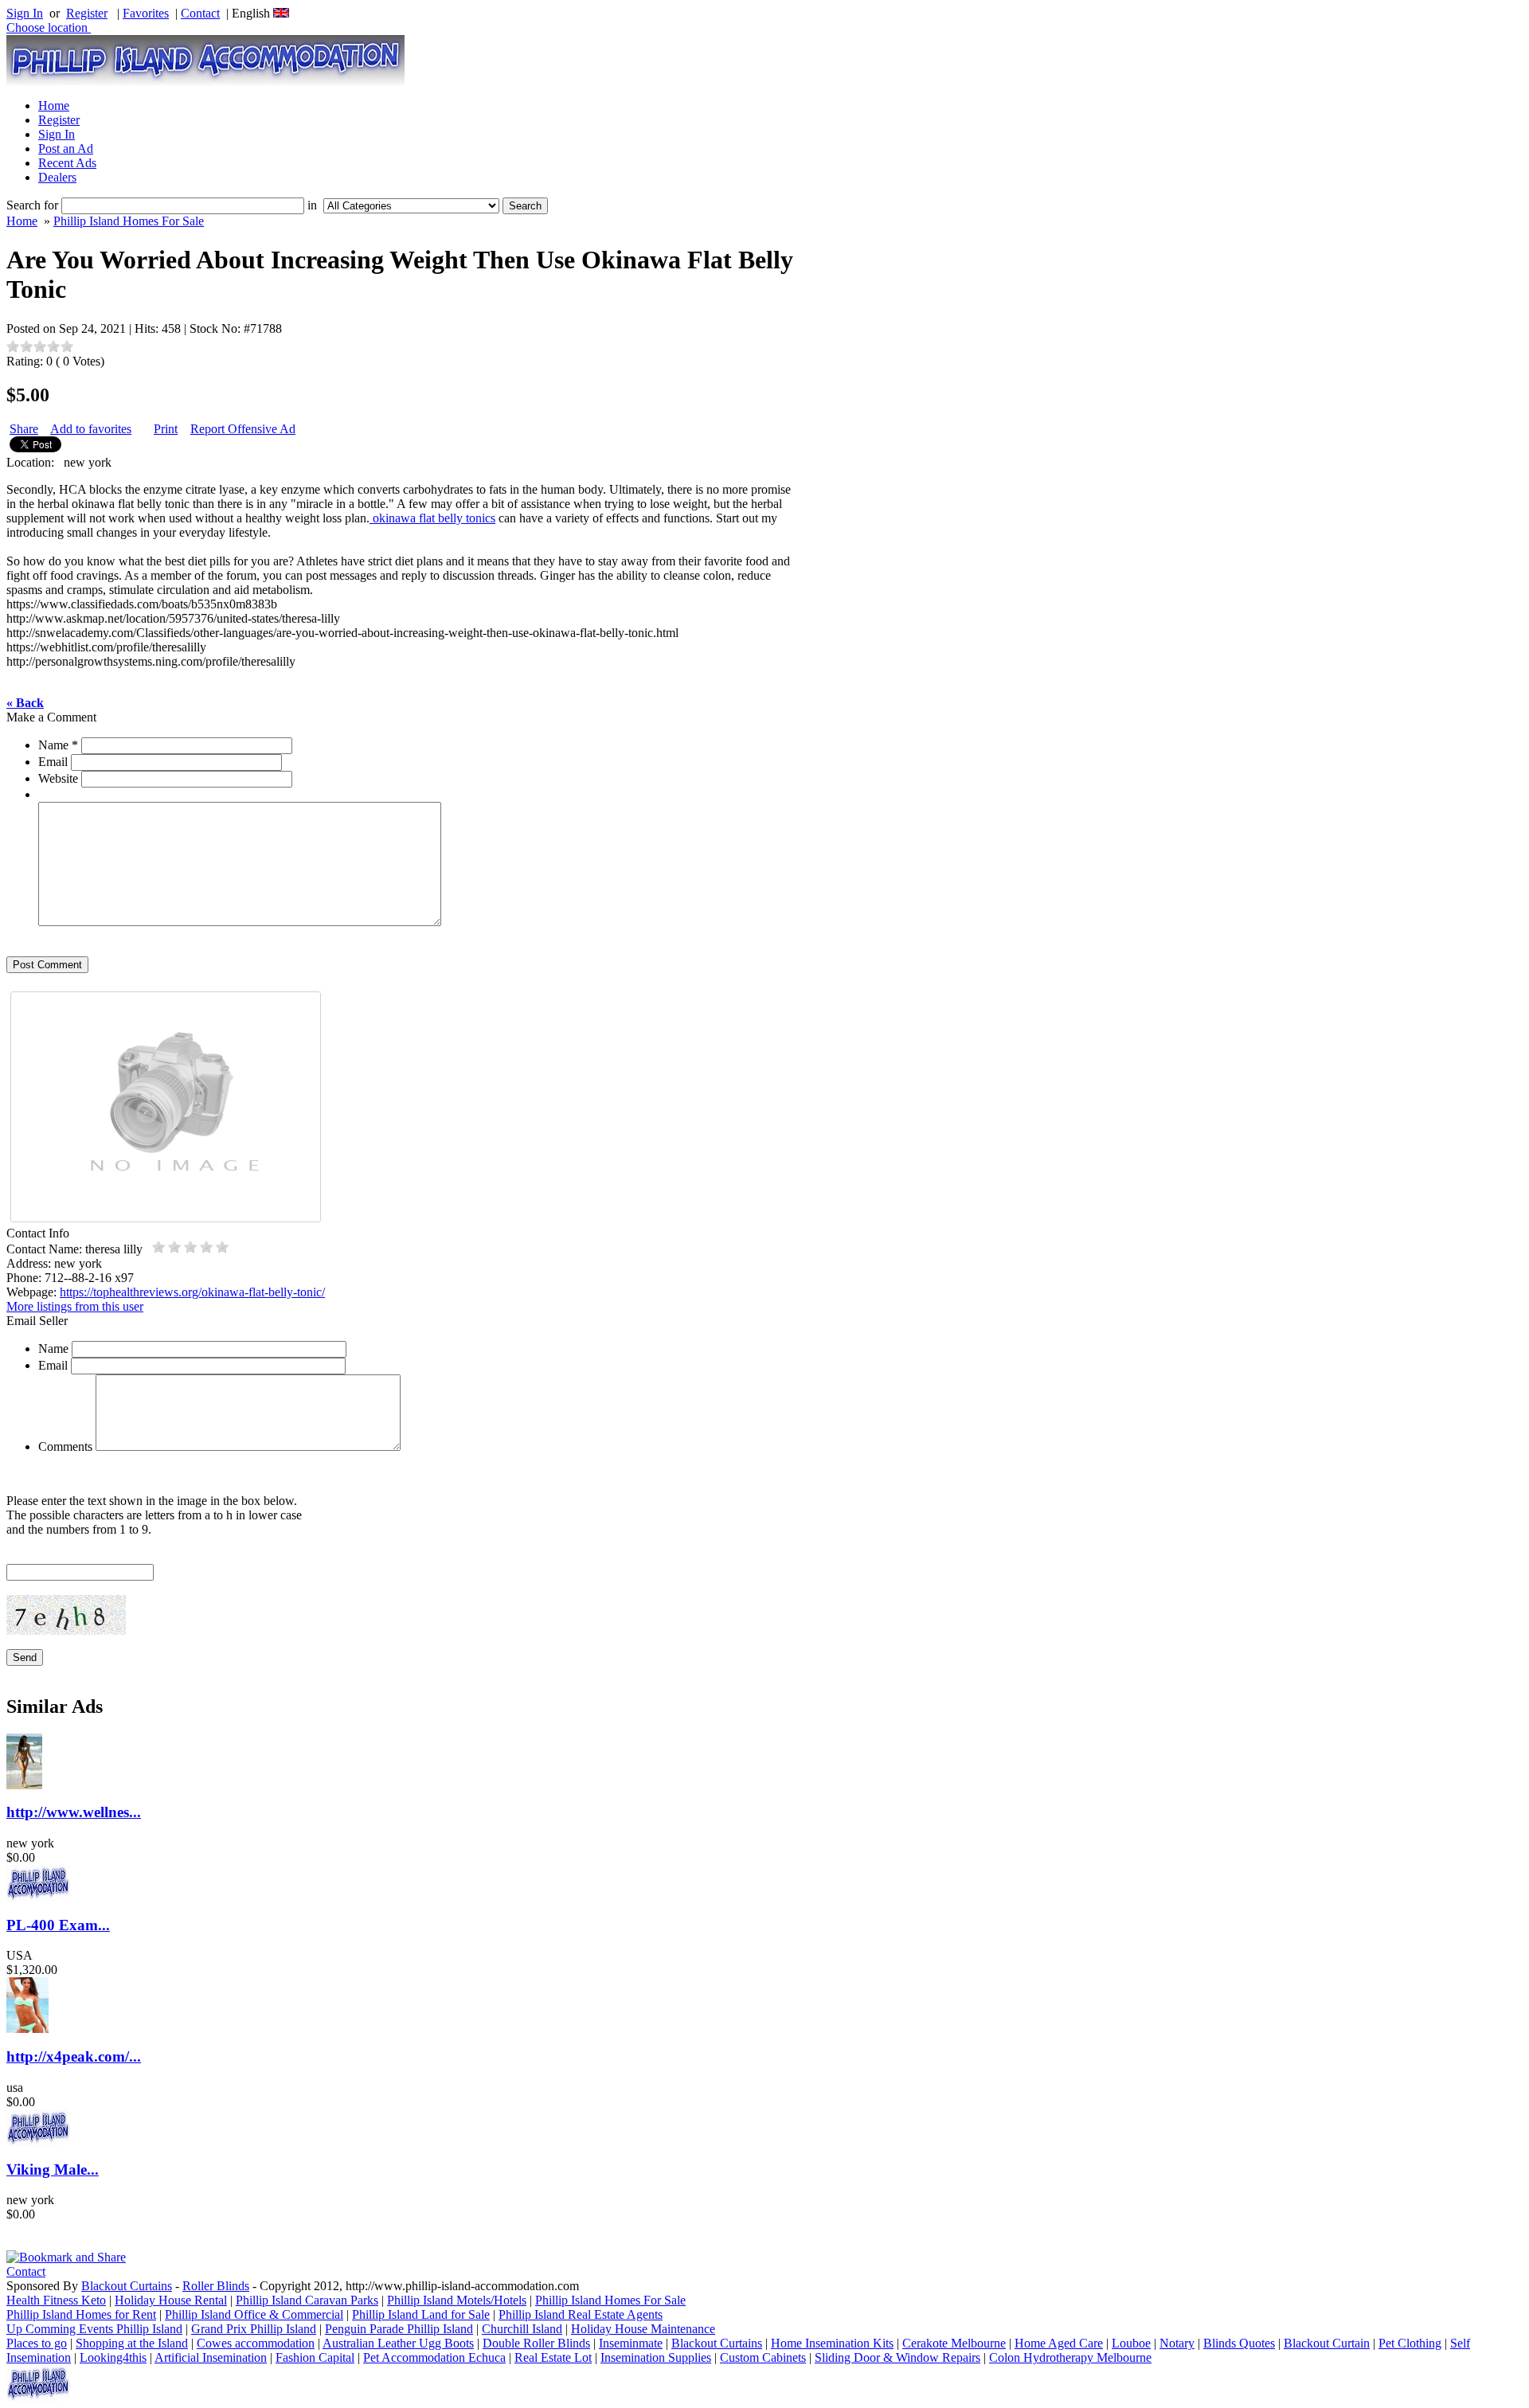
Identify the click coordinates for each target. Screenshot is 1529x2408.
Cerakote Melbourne (954, 2343)
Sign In (25, 13)
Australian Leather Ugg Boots (398, 2343)
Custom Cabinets (763, 2357)
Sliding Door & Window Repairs (897, 2357)
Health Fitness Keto (56, 2300)
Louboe (1131, 2343)
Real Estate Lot (553, 2357)
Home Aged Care (1059, 2343)
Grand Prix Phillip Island (254, 2329)
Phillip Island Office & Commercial (254, 2314)
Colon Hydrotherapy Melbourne (1070, 2357)
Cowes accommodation (256, 2343)
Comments (65, 1446)
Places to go (37, 2343)
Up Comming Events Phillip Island (94, 2329)
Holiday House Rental (171, 2300)
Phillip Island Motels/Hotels (457, 2300)
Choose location (49, 27)
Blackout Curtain (1327, 2343)
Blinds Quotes (1239, 2343)
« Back (25, 703)
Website (58, 778)
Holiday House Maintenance (643, 2329)
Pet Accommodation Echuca (434, 2357)
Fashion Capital (315, 2357)
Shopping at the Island (132, 2343)
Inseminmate (631, 2343)
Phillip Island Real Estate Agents (581, 2314)
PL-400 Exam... (58, 1925)
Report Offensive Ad (243, 429)
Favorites (146, 13)
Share (24, 429)
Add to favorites (91, 429)
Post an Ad (66, 149)
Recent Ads (67, 163)
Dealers (57, 177)
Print (166, 429)
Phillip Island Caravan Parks (307, 2300)
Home (54, 106)
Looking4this (113, 2357)
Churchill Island (522, 2329)
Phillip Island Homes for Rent (81, 2314)
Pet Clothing (1410, 2343)
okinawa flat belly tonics (432, 518)
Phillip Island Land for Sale (421, 2314)
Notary (1177, 2343)
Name (58, 745)
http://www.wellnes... (74, 1812)
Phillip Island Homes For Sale (129, 221)
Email (53, 762)
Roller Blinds (216, 2286)
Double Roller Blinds (536, 2343)
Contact (200, 13)
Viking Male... (53, 2170)
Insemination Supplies (656, 2357)
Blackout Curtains (127, 2286)
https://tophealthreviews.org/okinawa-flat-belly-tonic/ (192, 1292)
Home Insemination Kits (832, 2343)
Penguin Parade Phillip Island (399, 2329)
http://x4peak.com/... (74, 2056)
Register (87, 13)
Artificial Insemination (211, 2357)
